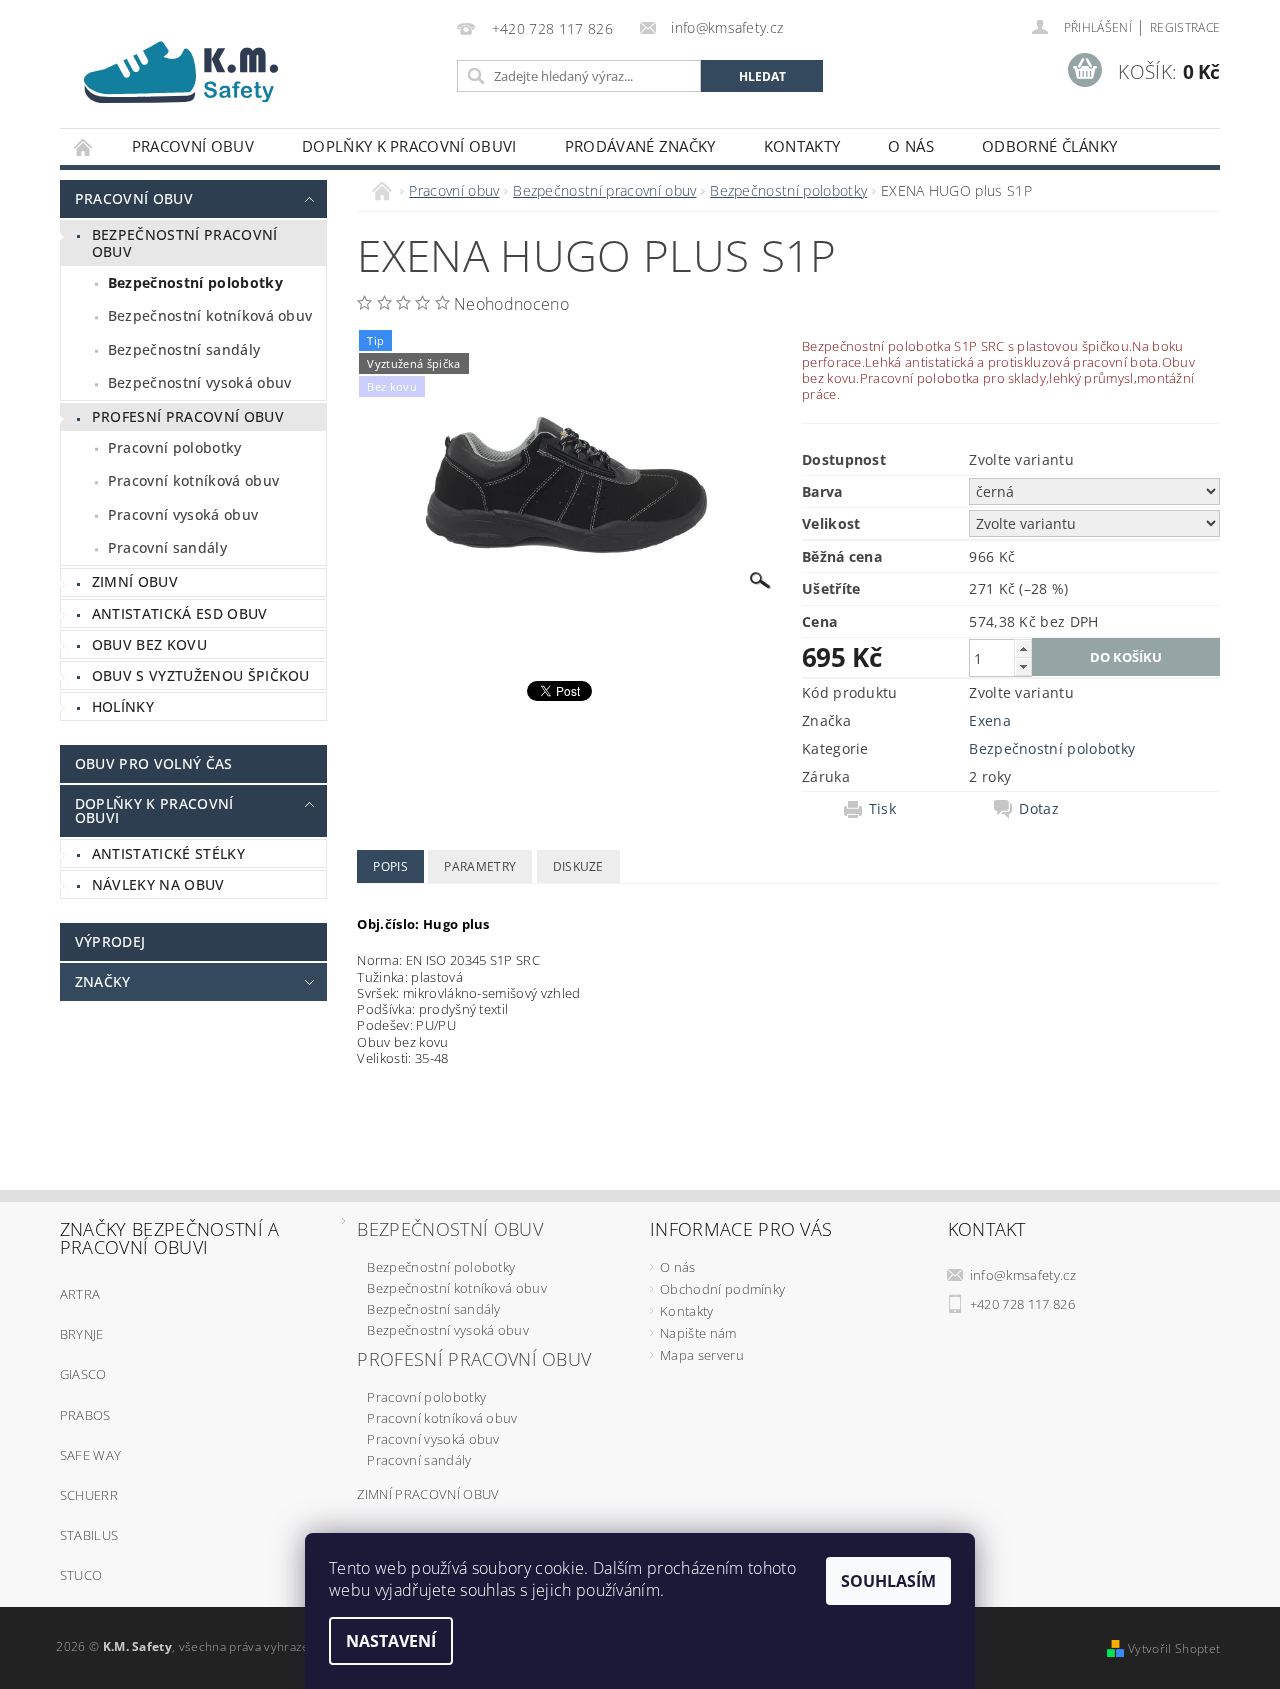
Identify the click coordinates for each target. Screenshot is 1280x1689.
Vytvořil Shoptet (1174, 1648)
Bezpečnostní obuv (449, 1229)
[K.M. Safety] (190, 66)
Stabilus (89, 1535)
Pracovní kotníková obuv (193, 480)
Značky (103, 981)
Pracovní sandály (167, 547)
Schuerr (89, 1495)
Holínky (123, 706)
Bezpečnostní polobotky (195, 282)
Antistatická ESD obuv (180, 613)
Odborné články (1049, 146)
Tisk (882, 809)
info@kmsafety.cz (1023, 1275)
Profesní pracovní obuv (188, 416)
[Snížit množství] (1023, 666)
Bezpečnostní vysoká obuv (200, 382)
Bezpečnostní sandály (184, 349)
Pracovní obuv (193, 146)
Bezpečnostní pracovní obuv (185, 243)
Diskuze (578, 866)
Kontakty (802, 146)
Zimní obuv (135, 581)
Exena (990, 720)
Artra (80, 1294)
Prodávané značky (640, 146)
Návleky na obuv (158, 884)
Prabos (85, 1415)
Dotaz (1039, 809)
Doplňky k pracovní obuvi (409, 146)
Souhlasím (888, 1581)
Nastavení (391, 1641)
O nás (911, 146)
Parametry (480, 866)
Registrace (1185, 27)
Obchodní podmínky (722, 1289)
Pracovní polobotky (175, 447)
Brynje (82, 1334)
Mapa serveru (702, 1355)
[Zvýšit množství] (1023, 648)
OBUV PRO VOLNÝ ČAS (154, 763)
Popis (390, 866)
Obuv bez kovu (149, 644)
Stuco (81, 1575)
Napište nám (698, 1333)
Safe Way (91, 1455)
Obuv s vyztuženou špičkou (201, 675)
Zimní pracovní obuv (428, 1494)
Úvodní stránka (84, 146)
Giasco (83, 1374)
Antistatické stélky (168, 853)
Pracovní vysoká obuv (183, 514)
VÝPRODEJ (110, 941)
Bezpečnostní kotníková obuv (210, 315)
